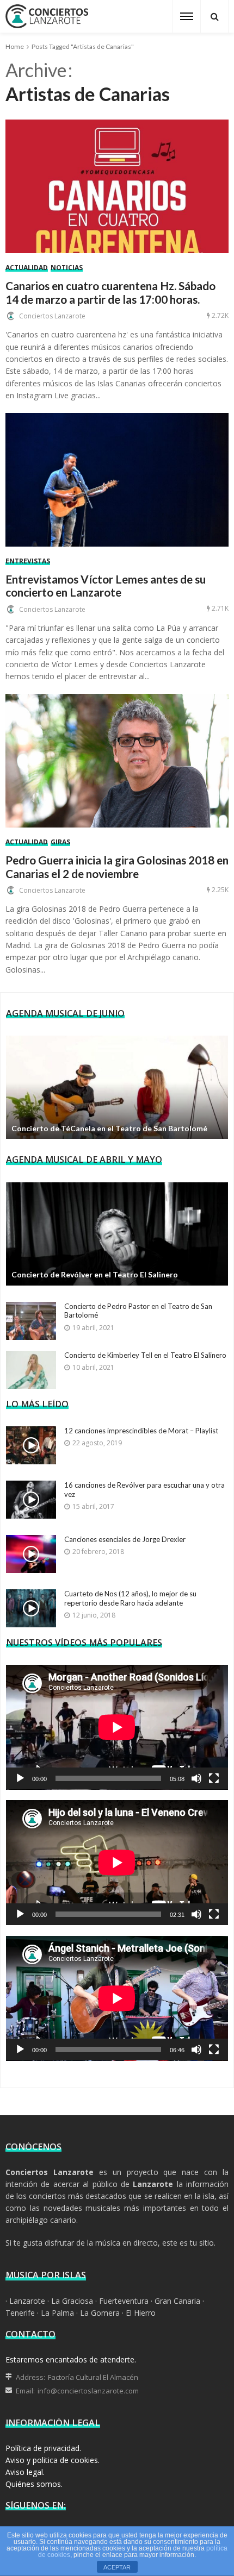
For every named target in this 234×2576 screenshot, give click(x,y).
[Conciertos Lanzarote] (47, 15)
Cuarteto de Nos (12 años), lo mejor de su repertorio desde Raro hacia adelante (130, 1598)
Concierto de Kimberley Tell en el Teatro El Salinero (145, 1355)
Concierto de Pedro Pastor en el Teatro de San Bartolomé (138, 1311)
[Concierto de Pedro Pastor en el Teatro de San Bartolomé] (31, 1321)
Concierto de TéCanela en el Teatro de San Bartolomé (109, 1128)
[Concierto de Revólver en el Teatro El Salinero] (117, 1234)
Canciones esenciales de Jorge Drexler (125, 1539)
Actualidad (27, 268)
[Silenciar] (196, 1778)
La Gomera (100, 2313)
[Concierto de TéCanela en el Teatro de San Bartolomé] (117, 1087)
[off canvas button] (187, 16)
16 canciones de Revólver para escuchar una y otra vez (144, 1490)
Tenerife (20, 2313)
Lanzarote (27, 2301)
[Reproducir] (20, 1778)
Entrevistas (28, 562)
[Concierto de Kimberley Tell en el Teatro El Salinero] (31, 1370)
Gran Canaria (177, 2301)
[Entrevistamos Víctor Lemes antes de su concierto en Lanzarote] (117, 480)
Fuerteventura (124, 2301)
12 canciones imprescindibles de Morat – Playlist (141, 1431)
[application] (117, 1727)
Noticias (67, 268)
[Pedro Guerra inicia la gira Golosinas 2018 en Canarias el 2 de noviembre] (117, 761)
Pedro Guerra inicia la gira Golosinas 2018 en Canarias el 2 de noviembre (117, 867)
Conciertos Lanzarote (52, 316)
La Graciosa (72, 2301)
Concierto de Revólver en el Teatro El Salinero (95, 1274)
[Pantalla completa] (214, 1778)
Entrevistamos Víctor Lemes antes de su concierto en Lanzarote (106, 586)
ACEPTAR (117, 2567)
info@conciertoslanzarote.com (88, 2391)
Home (15, 46)
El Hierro (141, 2313)
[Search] (214, 16)
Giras (60, 842)
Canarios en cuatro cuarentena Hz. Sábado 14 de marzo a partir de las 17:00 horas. (110, 293)
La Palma (57, 2313)
